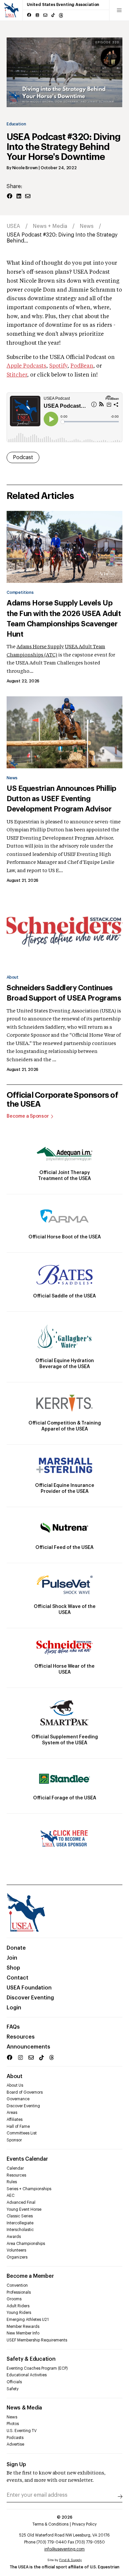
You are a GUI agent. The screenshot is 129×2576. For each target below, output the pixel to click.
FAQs (13, 2027)
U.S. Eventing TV (22, 2431)
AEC (11, 2195)
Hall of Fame (18, 2126)
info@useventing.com (64, 2549)
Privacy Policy (84, 2524)
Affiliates (15, 2120)
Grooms (14, 2299)
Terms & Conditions (50, 2524)
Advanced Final (21, 2202)
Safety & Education (31, 2359)
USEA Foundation (29, 1988)
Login (14, 2008)
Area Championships (26, 2244)
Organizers (17, 2257)
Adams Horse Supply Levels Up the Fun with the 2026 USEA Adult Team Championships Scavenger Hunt (64, 619)
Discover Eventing (30, 1998)
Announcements (28, 2047)
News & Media (24, 2408)
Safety (13, 2389)
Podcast (23, 457)
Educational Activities (27, 2375)
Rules (12, 2182)
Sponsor (14, 2140)
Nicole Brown (25, 168)
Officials (14, 2382)
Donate (16, 1948)
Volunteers (16, 2250)
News (87, 226)
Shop (13, 1968)
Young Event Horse (24, 2209)
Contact (18, 1978)
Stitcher (17, 375)
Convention (17, 2285)
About (13, 977)
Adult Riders (18, 2306)
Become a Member (30, 2276)
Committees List (22, 2133)
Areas (12, 2113)
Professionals (19, 2292)
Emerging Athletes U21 (28, 2320)
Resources (21, 2037)
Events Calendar (27, 2159)
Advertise (15, 2444)
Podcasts (15, 2438)
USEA (13, 226)
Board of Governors (25, 2092)
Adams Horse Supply (40, 647)
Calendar (15, 2168)
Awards (14, 2237)
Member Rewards (23, 2327)
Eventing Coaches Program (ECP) (37, 2368)
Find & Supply (70, 2560)
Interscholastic (20, 2230)
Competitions (20, 592)
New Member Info (23, 2333)
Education (16, 124)
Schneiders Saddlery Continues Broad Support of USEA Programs (64, 993)
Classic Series (20, 2216)
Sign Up (16, 2465)
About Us (15, 2085)
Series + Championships (29, 2189)
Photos (13, 2424)
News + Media (50, 226)
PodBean (82, 366)
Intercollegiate (20, 2223)
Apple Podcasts (26, 366)
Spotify (58, 366)
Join (12, 1958)
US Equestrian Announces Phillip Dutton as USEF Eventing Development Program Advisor (62, 799)
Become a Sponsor (28, 1116)
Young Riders (19, 2313)
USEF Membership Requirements (37, 2340)
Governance (18, 2099)
